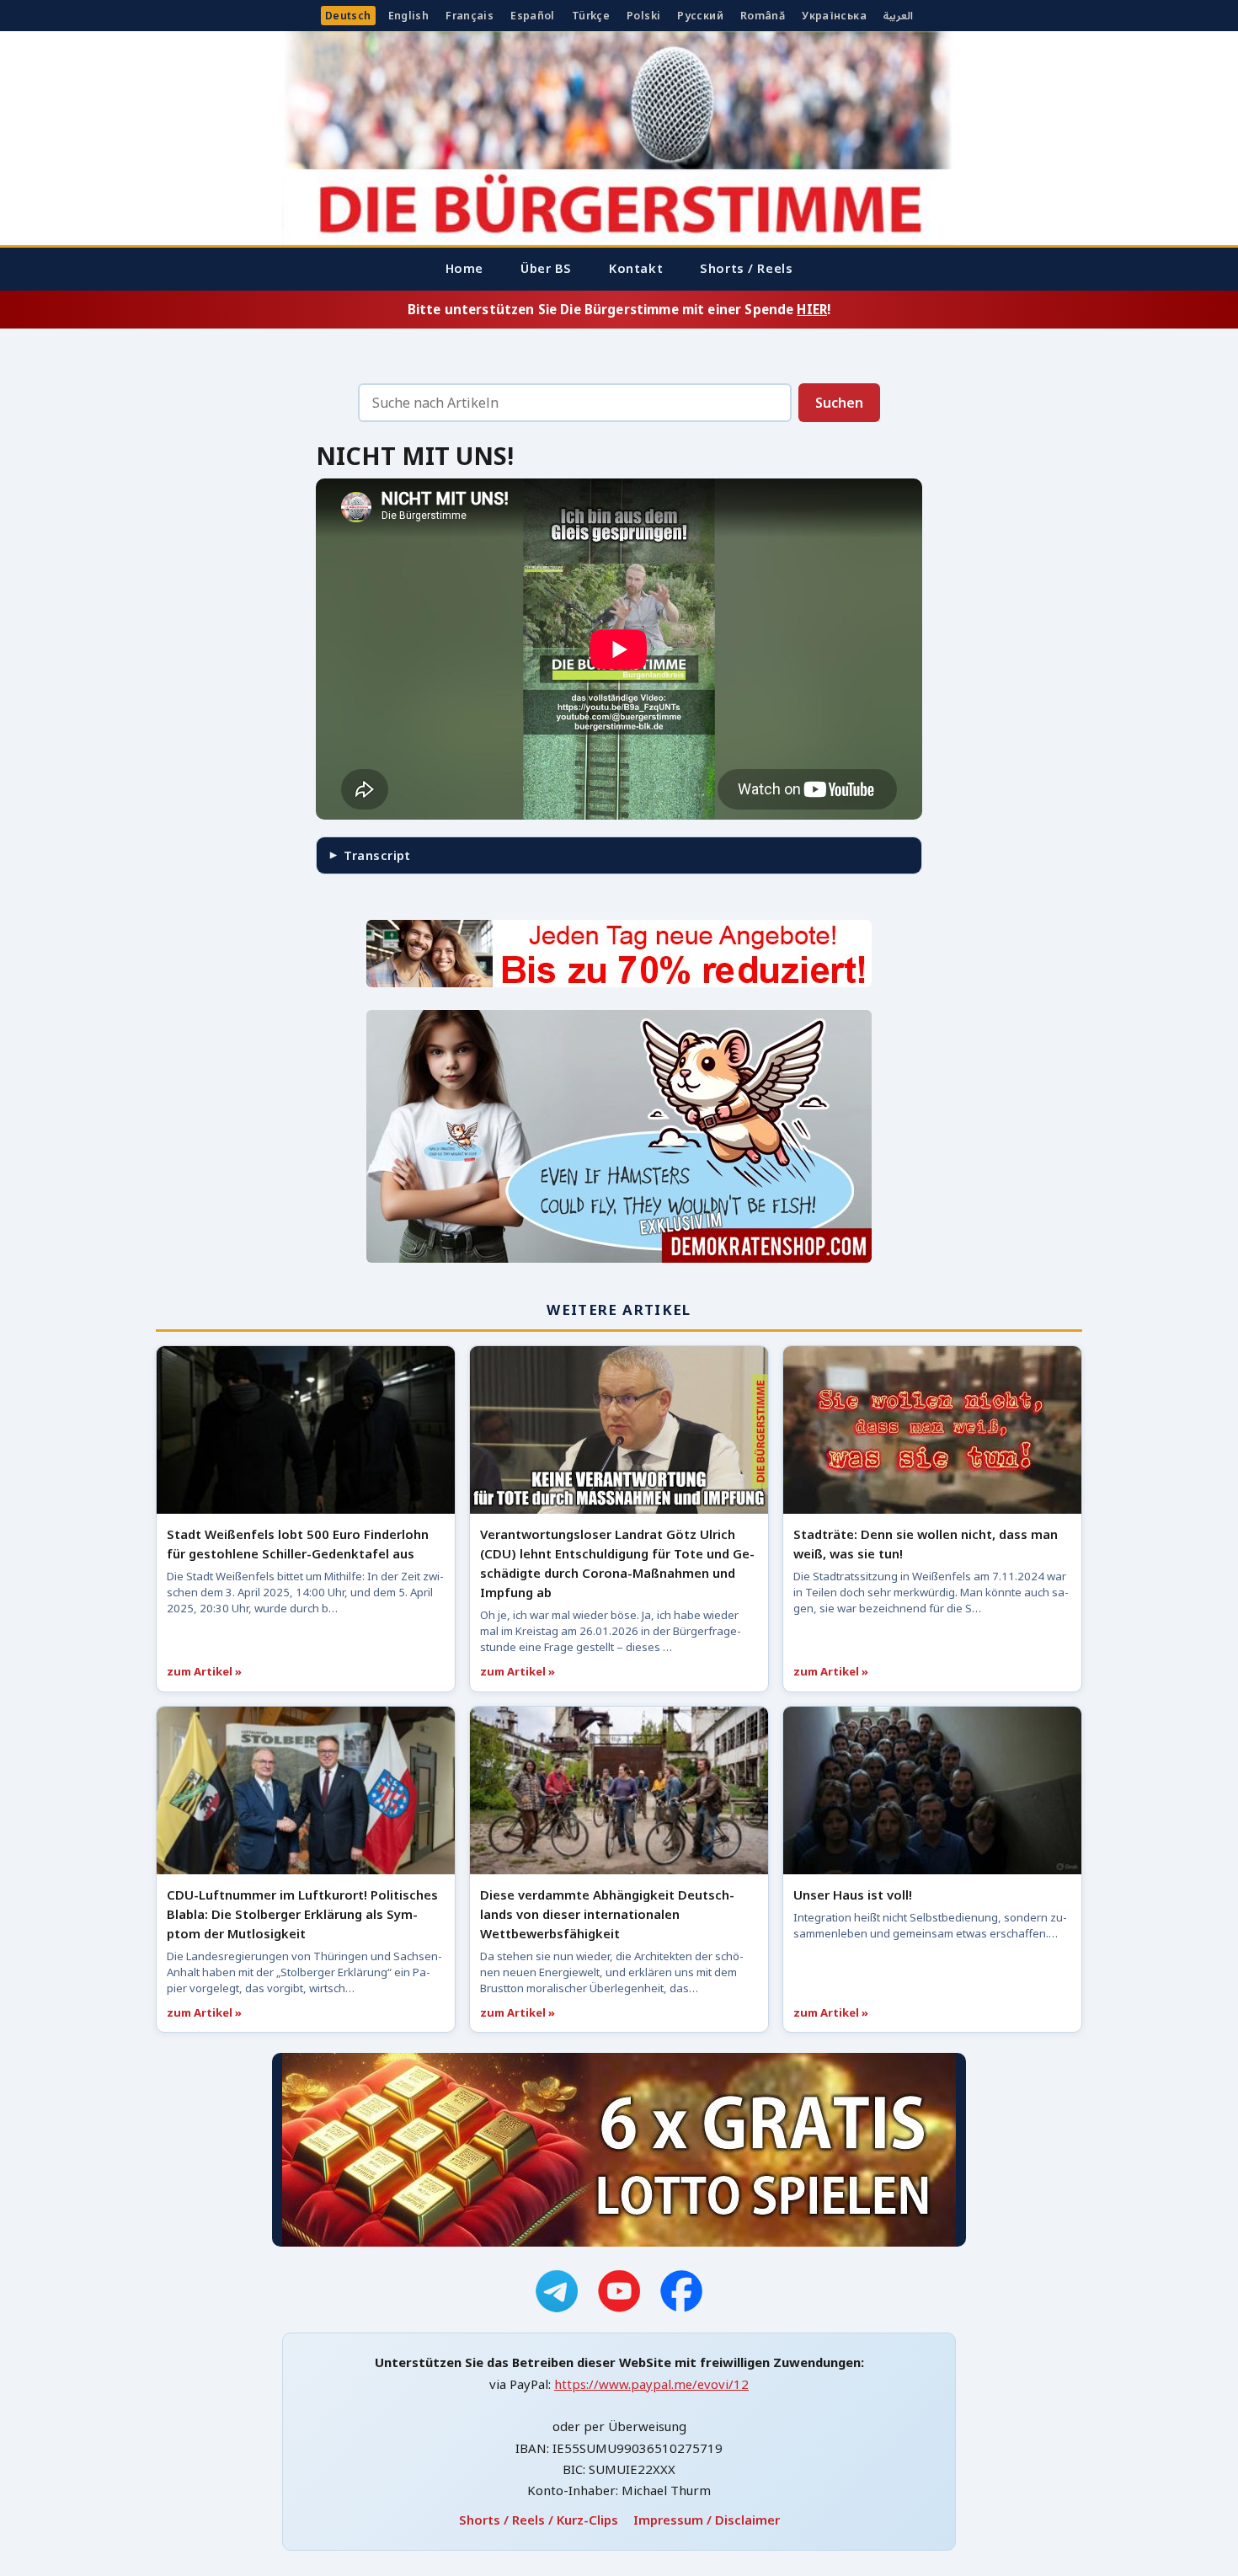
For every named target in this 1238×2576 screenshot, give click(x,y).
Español (533, 16)
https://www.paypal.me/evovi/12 (651, 2384)
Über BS (546, 268)
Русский (700, 16)
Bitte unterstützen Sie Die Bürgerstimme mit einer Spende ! (619, 309)
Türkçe (591, 16)
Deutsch (348, 16)
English (409, 16)
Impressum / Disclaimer (707, 2520)
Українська (834, 16)
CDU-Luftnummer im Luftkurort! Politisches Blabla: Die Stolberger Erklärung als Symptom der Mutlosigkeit (302, 1914)
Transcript (377, 855)
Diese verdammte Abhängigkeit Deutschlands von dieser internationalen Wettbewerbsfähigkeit (607, 1914)
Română (763, 16)
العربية (898, 16)
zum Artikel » (204, 1671)
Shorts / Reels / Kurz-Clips (539, 2520)
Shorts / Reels (746, 268)
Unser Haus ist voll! (853, 1895)
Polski (643, 16)
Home (464, 268)
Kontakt (636, 268)
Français (470, 16)
